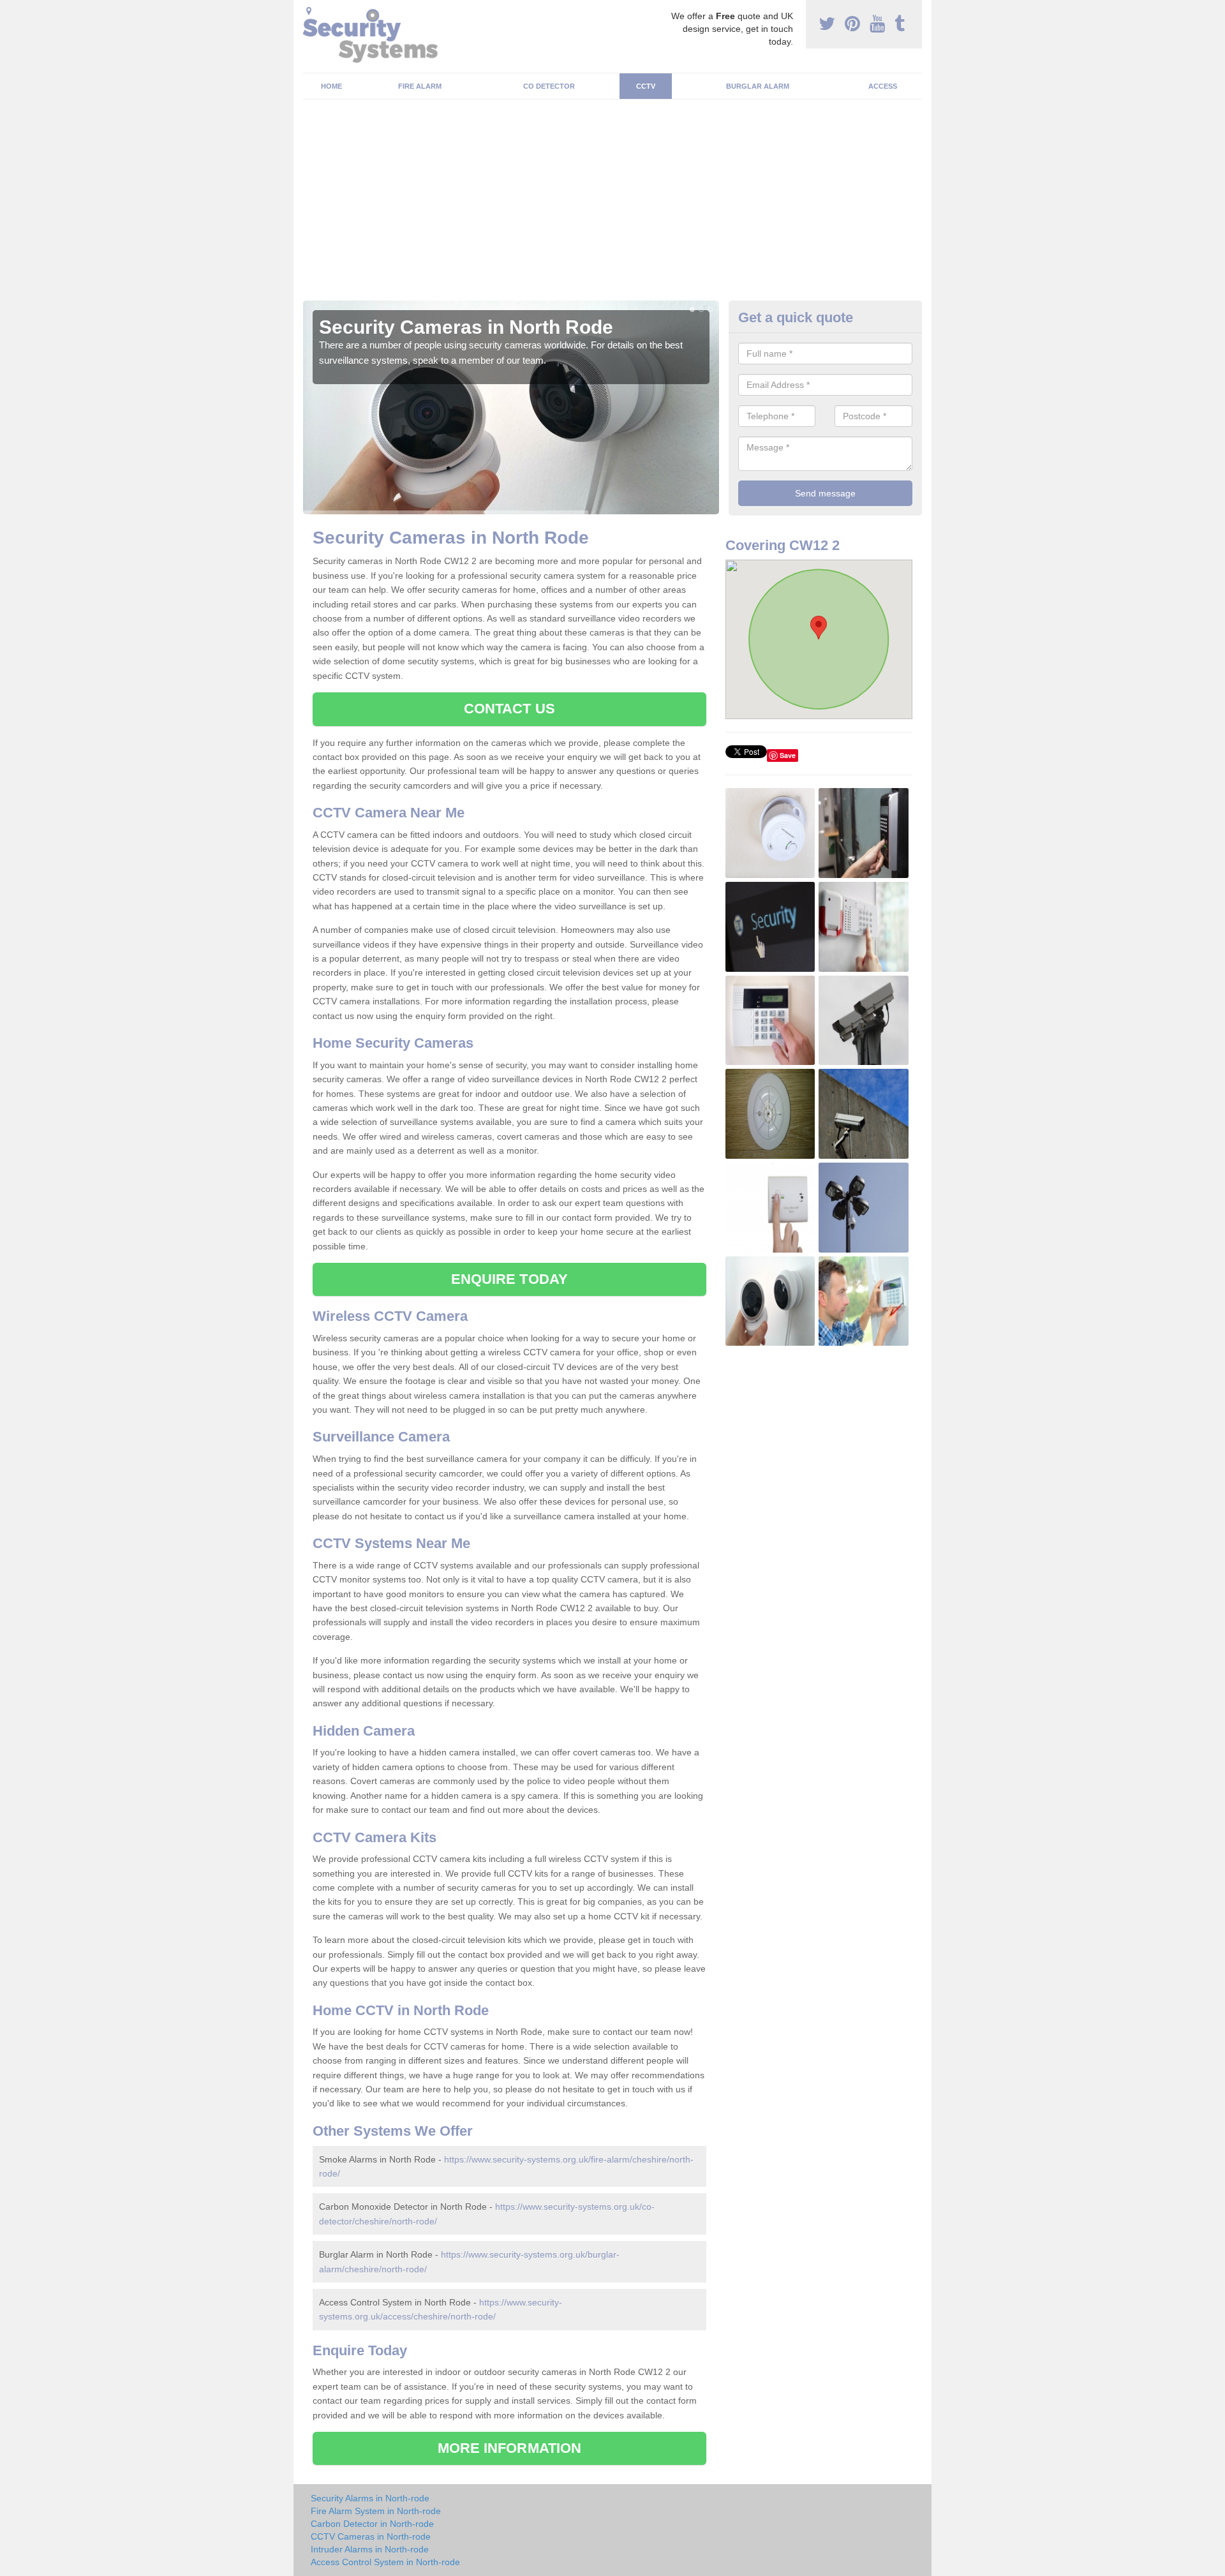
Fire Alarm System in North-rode (376, 2511)
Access (883, 86)
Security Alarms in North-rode (370, 2498)
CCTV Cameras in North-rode (371, 2536)
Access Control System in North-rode (385, 2562)
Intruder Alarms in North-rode (370, 2549)
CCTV (646, 86)
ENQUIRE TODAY (509, 1279)
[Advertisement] (612, 205)
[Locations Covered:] (309, 11)
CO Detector (549, 86)
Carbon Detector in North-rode (372, 2524)
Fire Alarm (420, 86)
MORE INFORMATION (510, 2448)
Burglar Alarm (758, 86)
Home (331, 86)
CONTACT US (509, 709)
